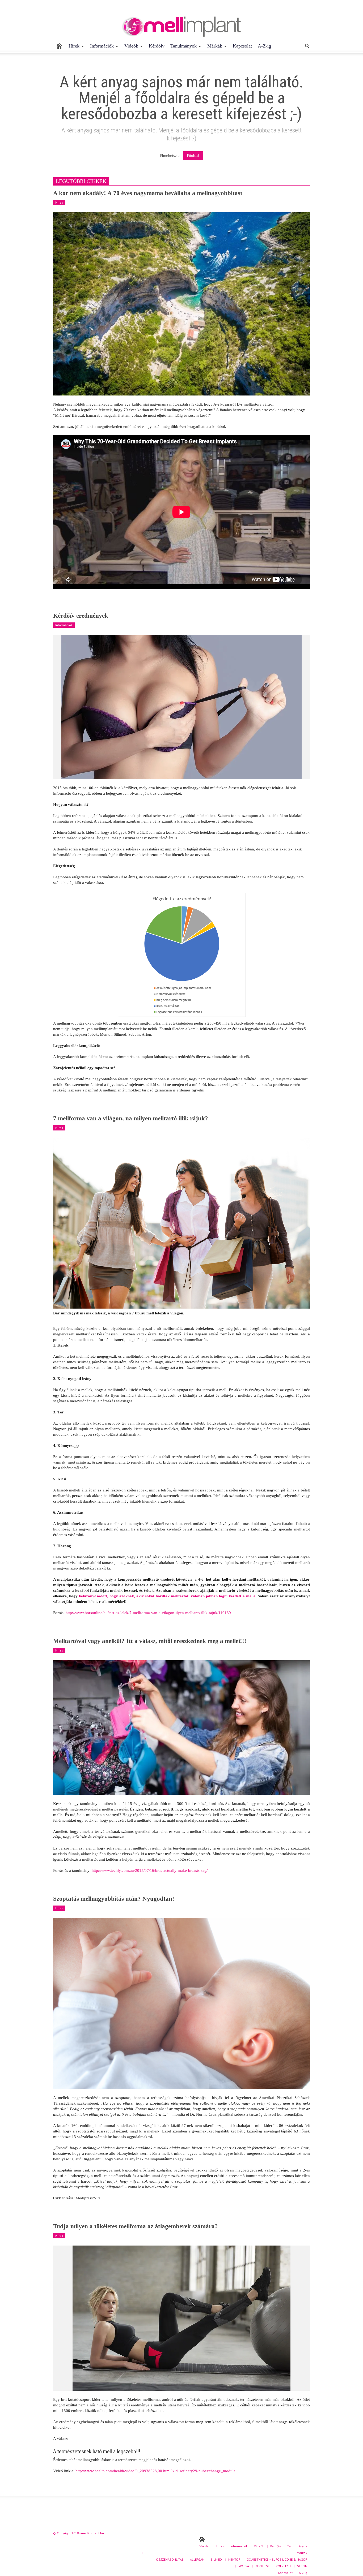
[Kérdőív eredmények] (181, 707)
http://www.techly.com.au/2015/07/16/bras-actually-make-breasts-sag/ (150, 1870)
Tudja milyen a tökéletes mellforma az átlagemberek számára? (136, 2226)
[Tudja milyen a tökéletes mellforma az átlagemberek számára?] (181, 2318)
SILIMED (216, 2559)
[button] (307, 46)
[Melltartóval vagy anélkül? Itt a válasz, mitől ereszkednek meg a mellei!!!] (181, 1727)
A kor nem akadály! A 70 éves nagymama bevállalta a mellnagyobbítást (148, 193)
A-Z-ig (264, 46)
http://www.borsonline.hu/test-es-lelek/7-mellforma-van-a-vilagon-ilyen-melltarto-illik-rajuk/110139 (148, 1613)
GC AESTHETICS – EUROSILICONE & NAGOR (277, 2559)
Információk (100, 48)
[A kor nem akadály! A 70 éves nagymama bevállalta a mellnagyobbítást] (181, 303)
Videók (130, 48)
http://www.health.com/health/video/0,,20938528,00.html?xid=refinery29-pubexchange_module (155, 2471)
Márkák (213, 48)
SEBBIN (302, 2566)
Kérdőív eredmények (81, 616)
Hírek (73, 48)
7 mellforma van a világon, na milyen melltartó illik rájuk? (131, 1118)
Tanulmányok (182, 48)
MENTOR (234, 2559)
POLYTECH (283, 2566)
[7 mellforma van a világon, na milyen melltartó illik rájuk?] (181, 1223)
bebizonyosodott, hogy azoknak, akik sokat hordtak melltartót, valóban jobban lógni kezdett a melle (167, 1596)
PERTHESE (262, 2566)
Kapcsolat (242, 46)
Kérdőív (157, 46)
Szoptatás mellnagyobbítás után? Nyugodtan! (114, 1899)
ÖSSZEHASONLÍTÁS (170, 2559)
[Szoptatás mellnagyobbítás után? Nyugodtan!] (181, 2003)
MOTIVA (244, 2566)
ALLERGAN (197, 2559)
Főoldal (193, 156)
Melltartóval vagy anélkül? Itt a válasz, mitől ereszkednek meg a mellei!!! (150, 1641)
